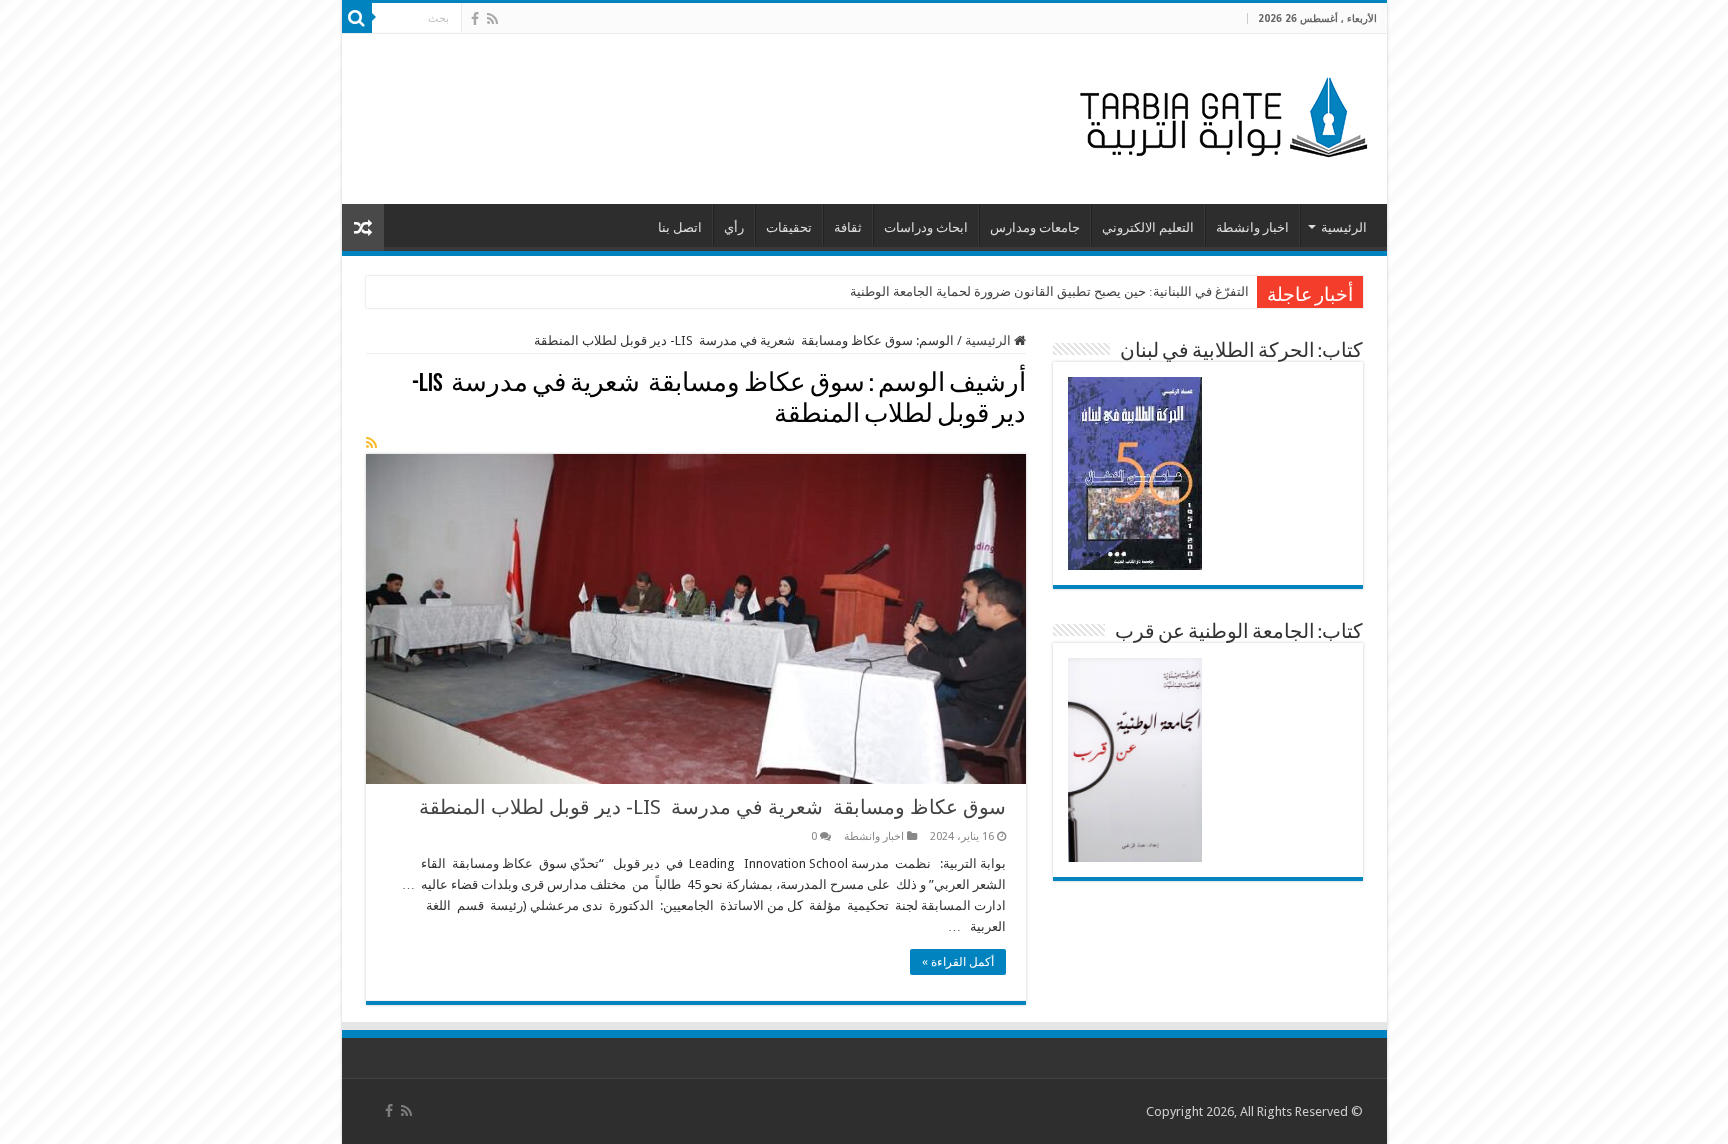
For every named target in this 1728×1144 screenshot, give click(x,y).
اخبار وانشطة (1252, 227)
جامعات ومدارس (1035, 227)
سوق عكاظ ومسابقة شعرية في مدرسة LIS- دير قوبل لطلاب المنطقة (712, 807)
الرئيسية (1344, 227)
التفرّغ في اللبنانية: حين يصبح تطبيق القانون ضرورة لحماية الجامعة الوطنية (1049, 291)
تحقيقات (789, 227)
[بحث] (357, 18)
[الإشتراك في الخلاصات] (371, 443)
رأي (734, 227)
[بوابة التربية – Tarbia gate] (1220, 115)
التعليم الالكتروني (1148, 227)
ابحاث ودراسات (926, 227)
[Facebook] (475, 19)
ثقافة (848, 227)
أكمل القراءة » (958, 962)
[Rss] (492, 19)
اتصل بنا (680, 227)
